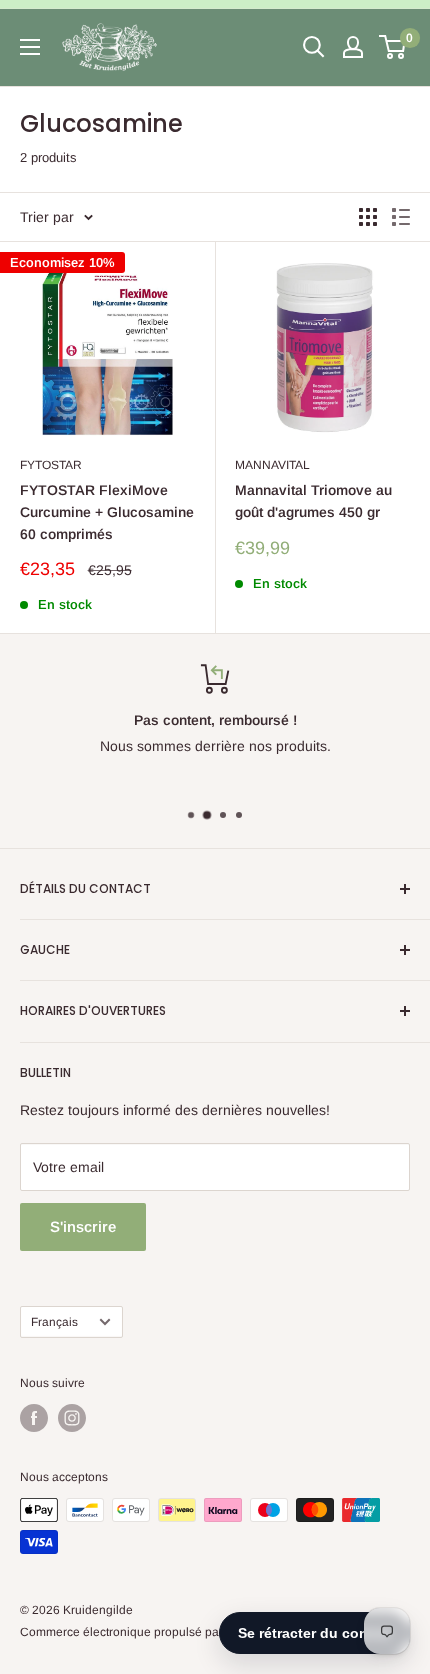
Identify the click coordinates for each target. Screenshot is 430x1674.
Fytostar (51, 465)
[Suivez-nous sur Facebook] (34, 1418)
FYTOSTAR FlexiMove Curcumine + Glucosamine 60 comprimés (107, 511)
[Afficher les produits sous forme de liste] (401, 217)
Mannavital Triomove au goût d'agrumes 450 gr (313, 501)
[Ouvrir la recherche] (314, 47)
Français (54, 1322)
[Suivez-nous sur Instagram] (72, 1418)
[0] (393, 47)
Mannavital (272, 465)
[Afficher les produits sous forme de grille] (368, 217)
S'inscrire (83, 1226)
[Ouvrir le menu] (30, 47)
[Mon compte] (353, 47)
